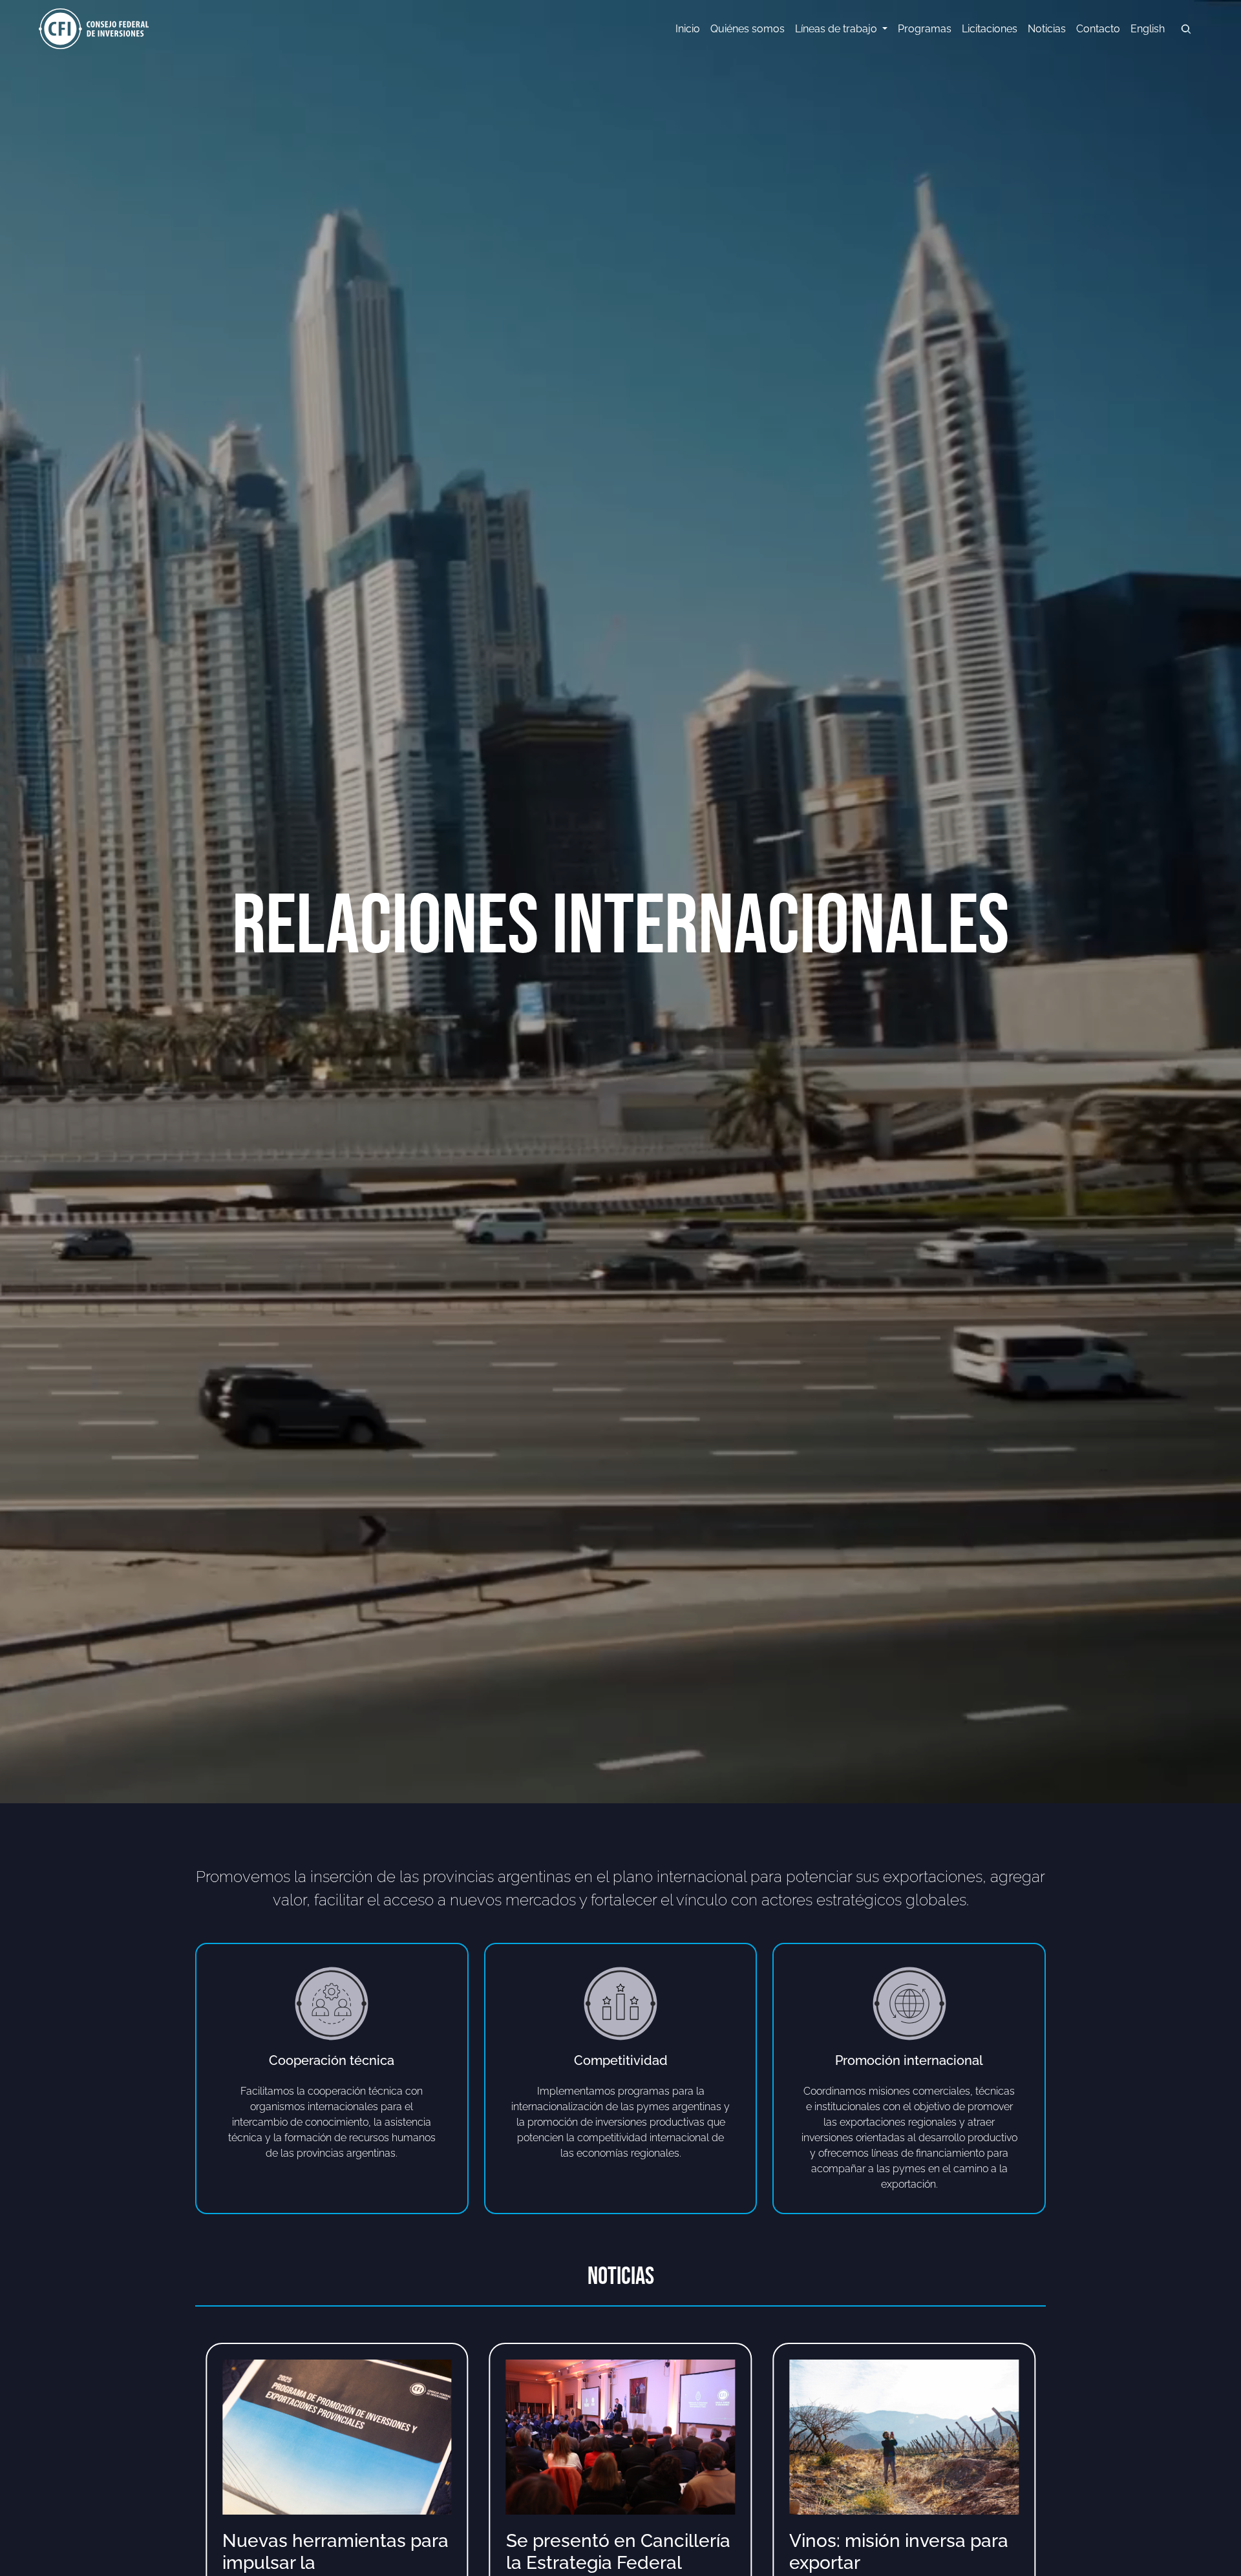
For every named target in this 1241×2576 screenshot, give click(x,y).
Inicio (688, 29)
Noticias (1047, 29)
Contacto (1098, 29)
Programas (925, 29)
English (1148, 29)
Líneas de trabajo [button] (837, 29)
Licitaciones (990, 29)
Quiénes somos (748, 29)
